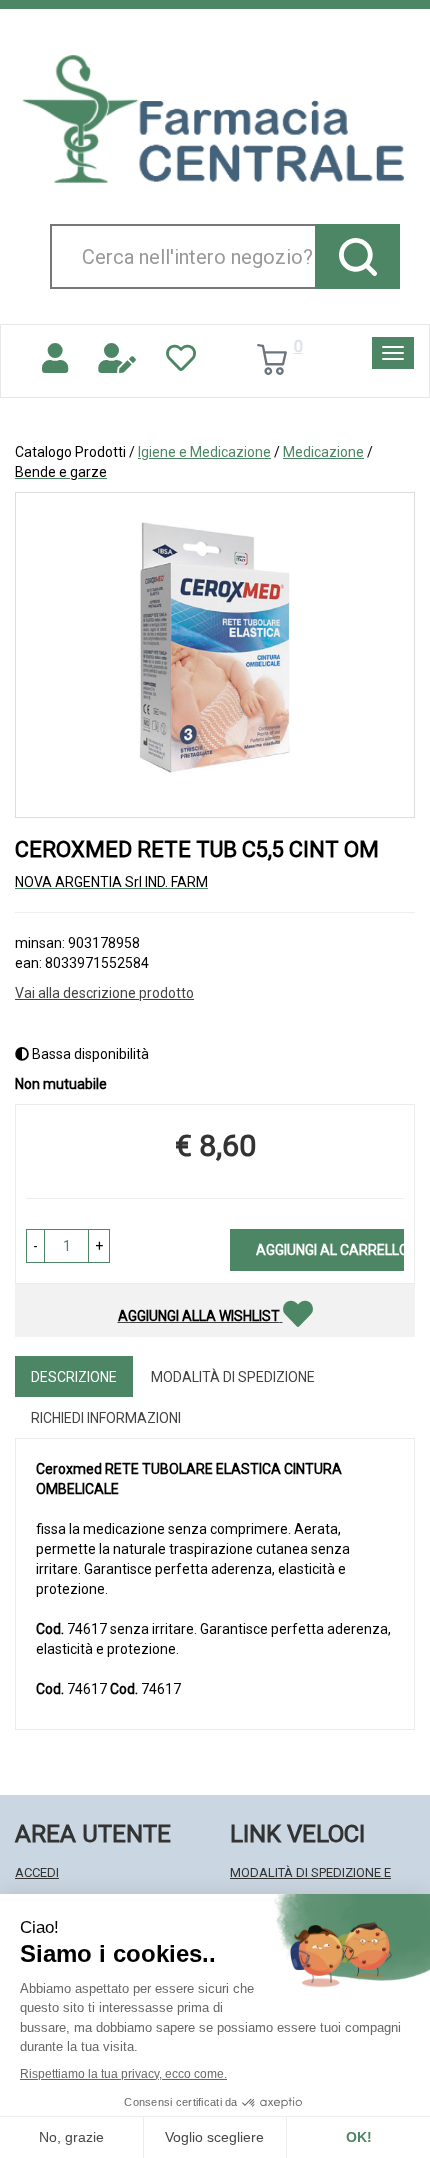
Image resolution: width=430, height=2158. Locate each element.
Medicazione (323, 452)
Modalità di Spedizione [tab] (233, 1377)
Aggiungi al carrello (330, 1250)
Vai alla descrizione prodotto (104, 993)
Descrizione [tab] (74, 1377)
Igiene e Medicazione (204, 452)
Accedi (37, 1872)
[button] (35, 1246)
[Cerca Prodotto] (357, 256)
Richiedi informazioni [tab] (106, 1418)
